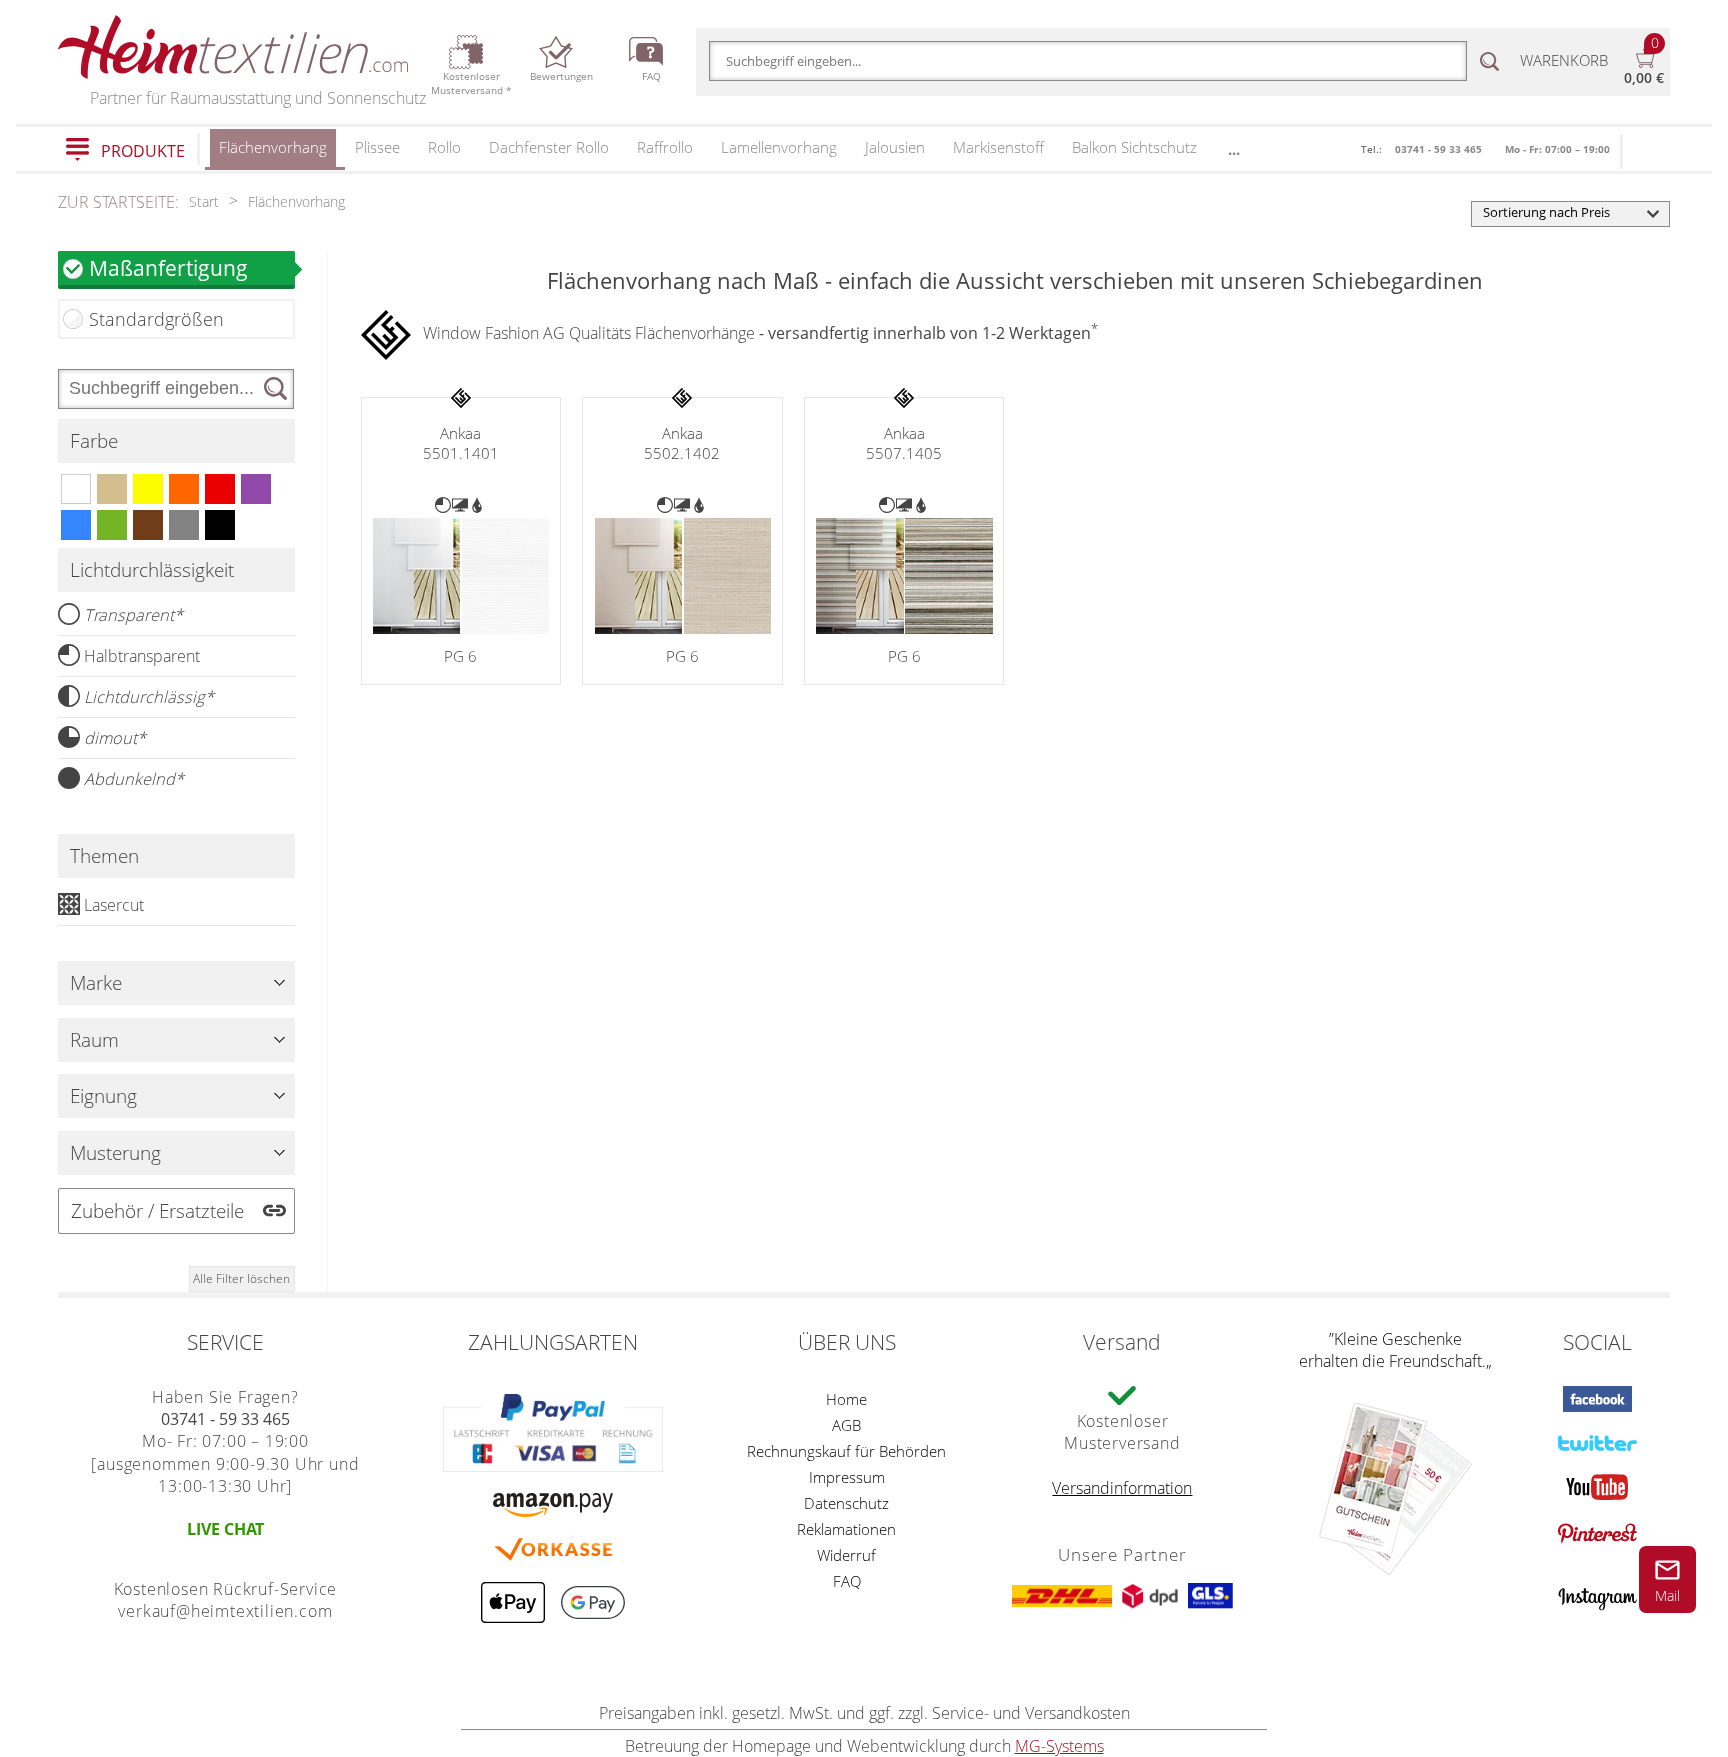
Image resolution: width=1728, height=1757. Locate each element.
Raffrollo (665, 147)
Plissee (377, 147)
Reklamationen (846, 1529)
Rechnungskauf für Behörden (846, 1451)
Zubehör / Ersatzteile (157, 1211)
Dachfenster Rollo (549, 147)
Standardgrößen (156, 319)
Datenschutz (846, 1503)
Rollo (444, 147)
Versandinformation (1122, 1488)
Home (846, 1399)
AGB (846, 1425)
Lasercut (114, 905)
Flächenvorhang (273, 147)
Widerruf (846, 1555)
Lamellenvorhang (779, 147)
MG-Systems (1059, 1746)
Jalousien (895, 147)
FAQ (847, 1581)
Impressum (847, 1477)
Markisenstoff (998, 147)
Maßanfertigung (168, 267)
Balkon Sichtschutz (1134, 147)
